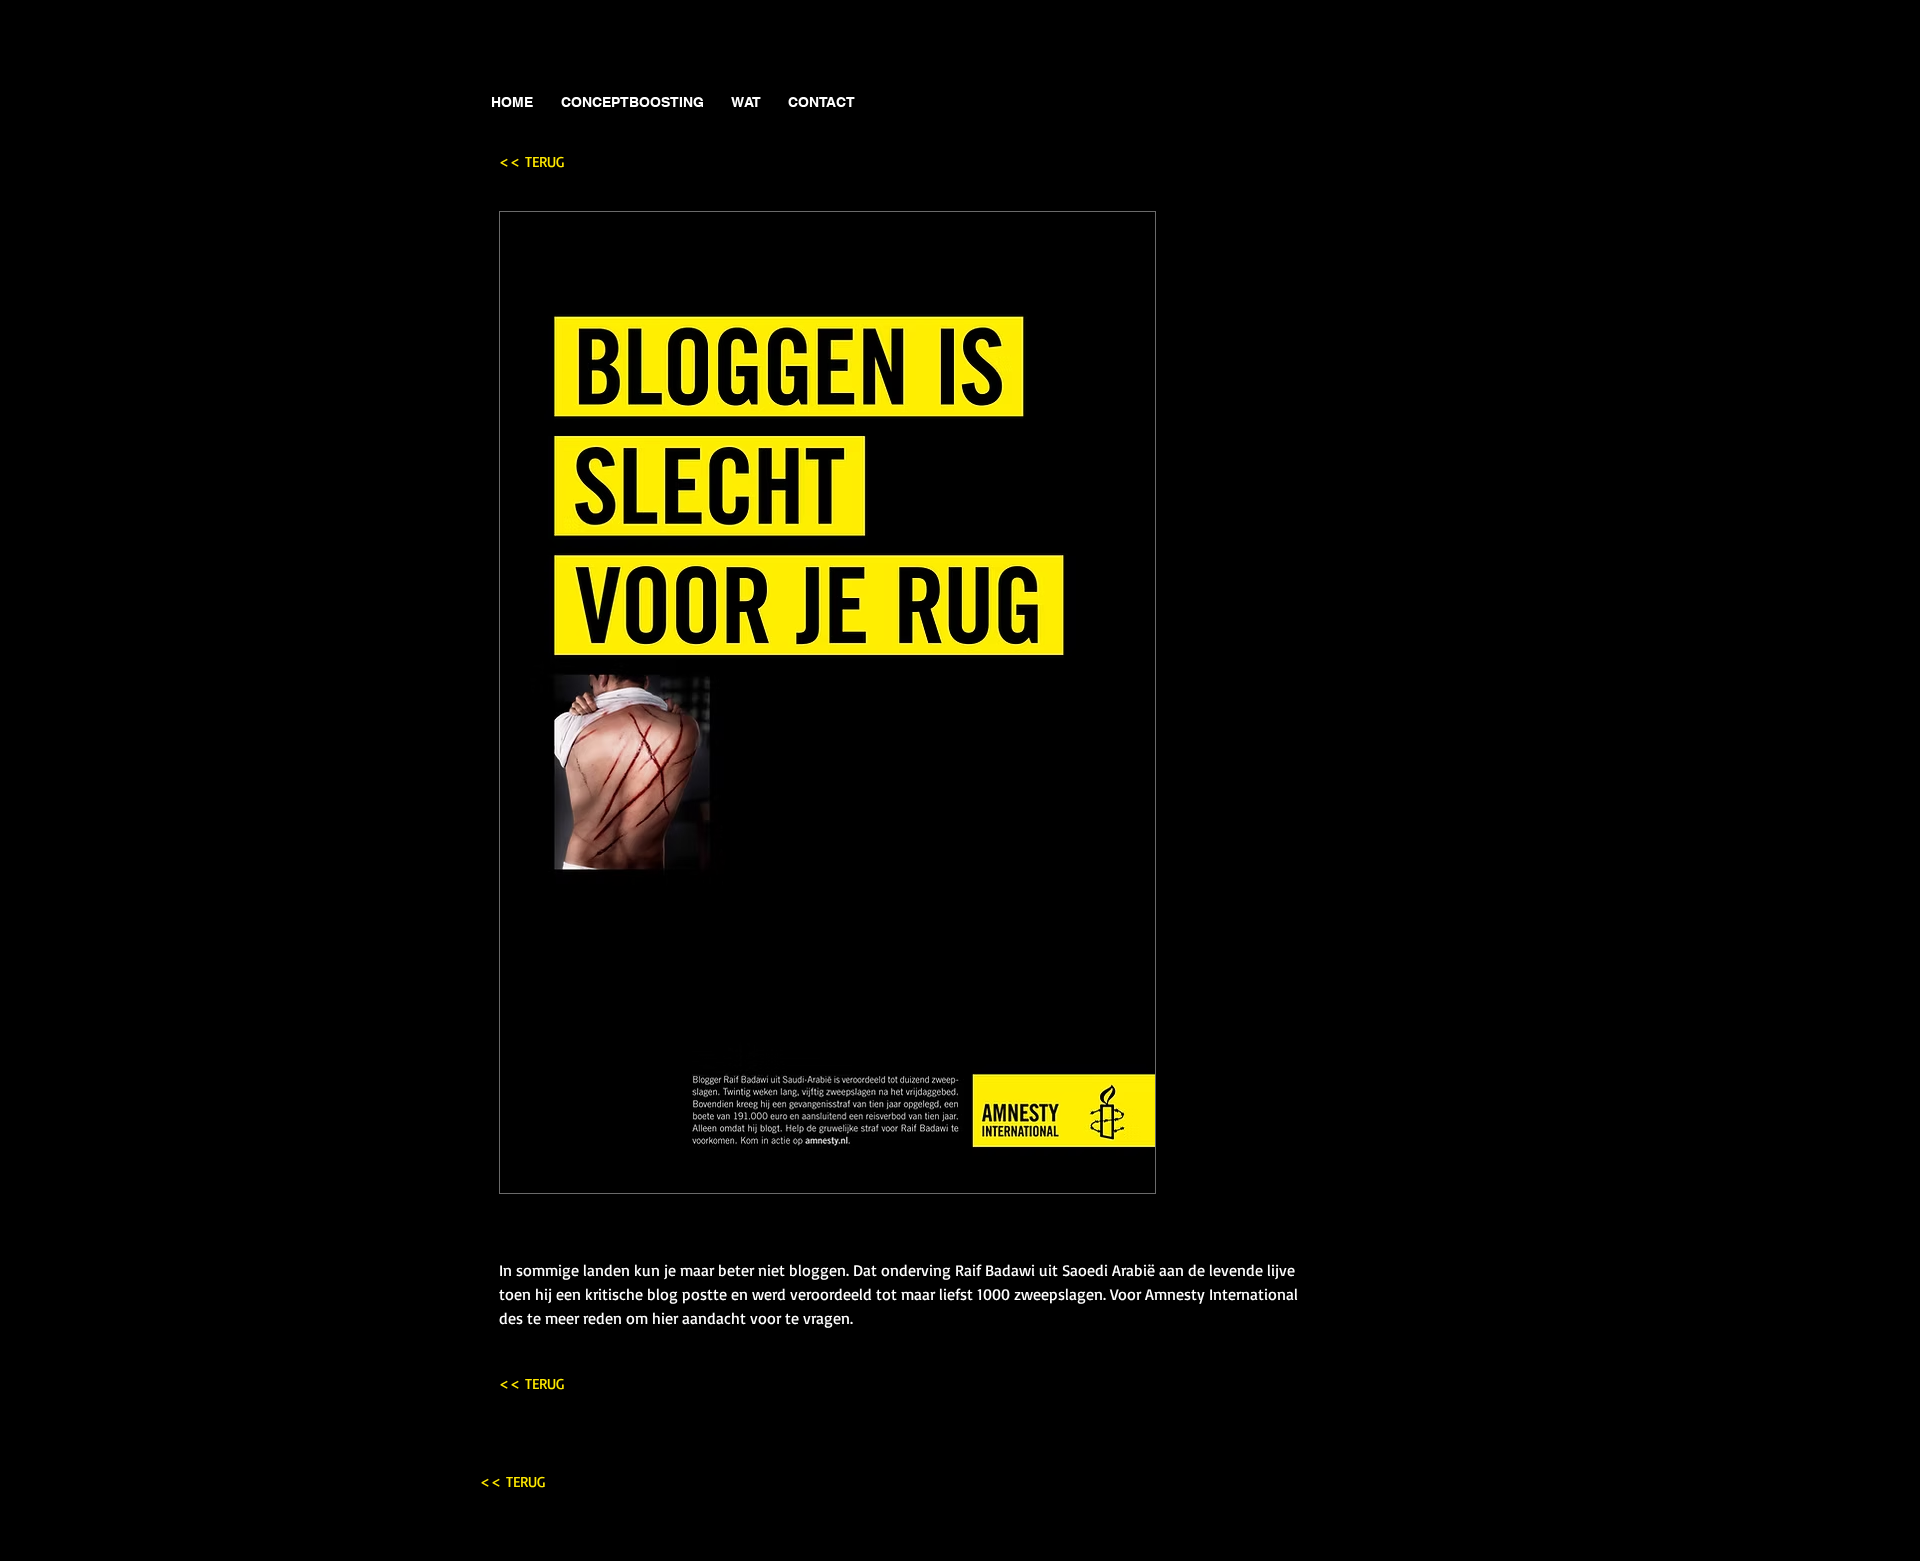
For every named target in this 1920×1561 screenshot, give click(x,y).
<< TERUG (531, 161)
